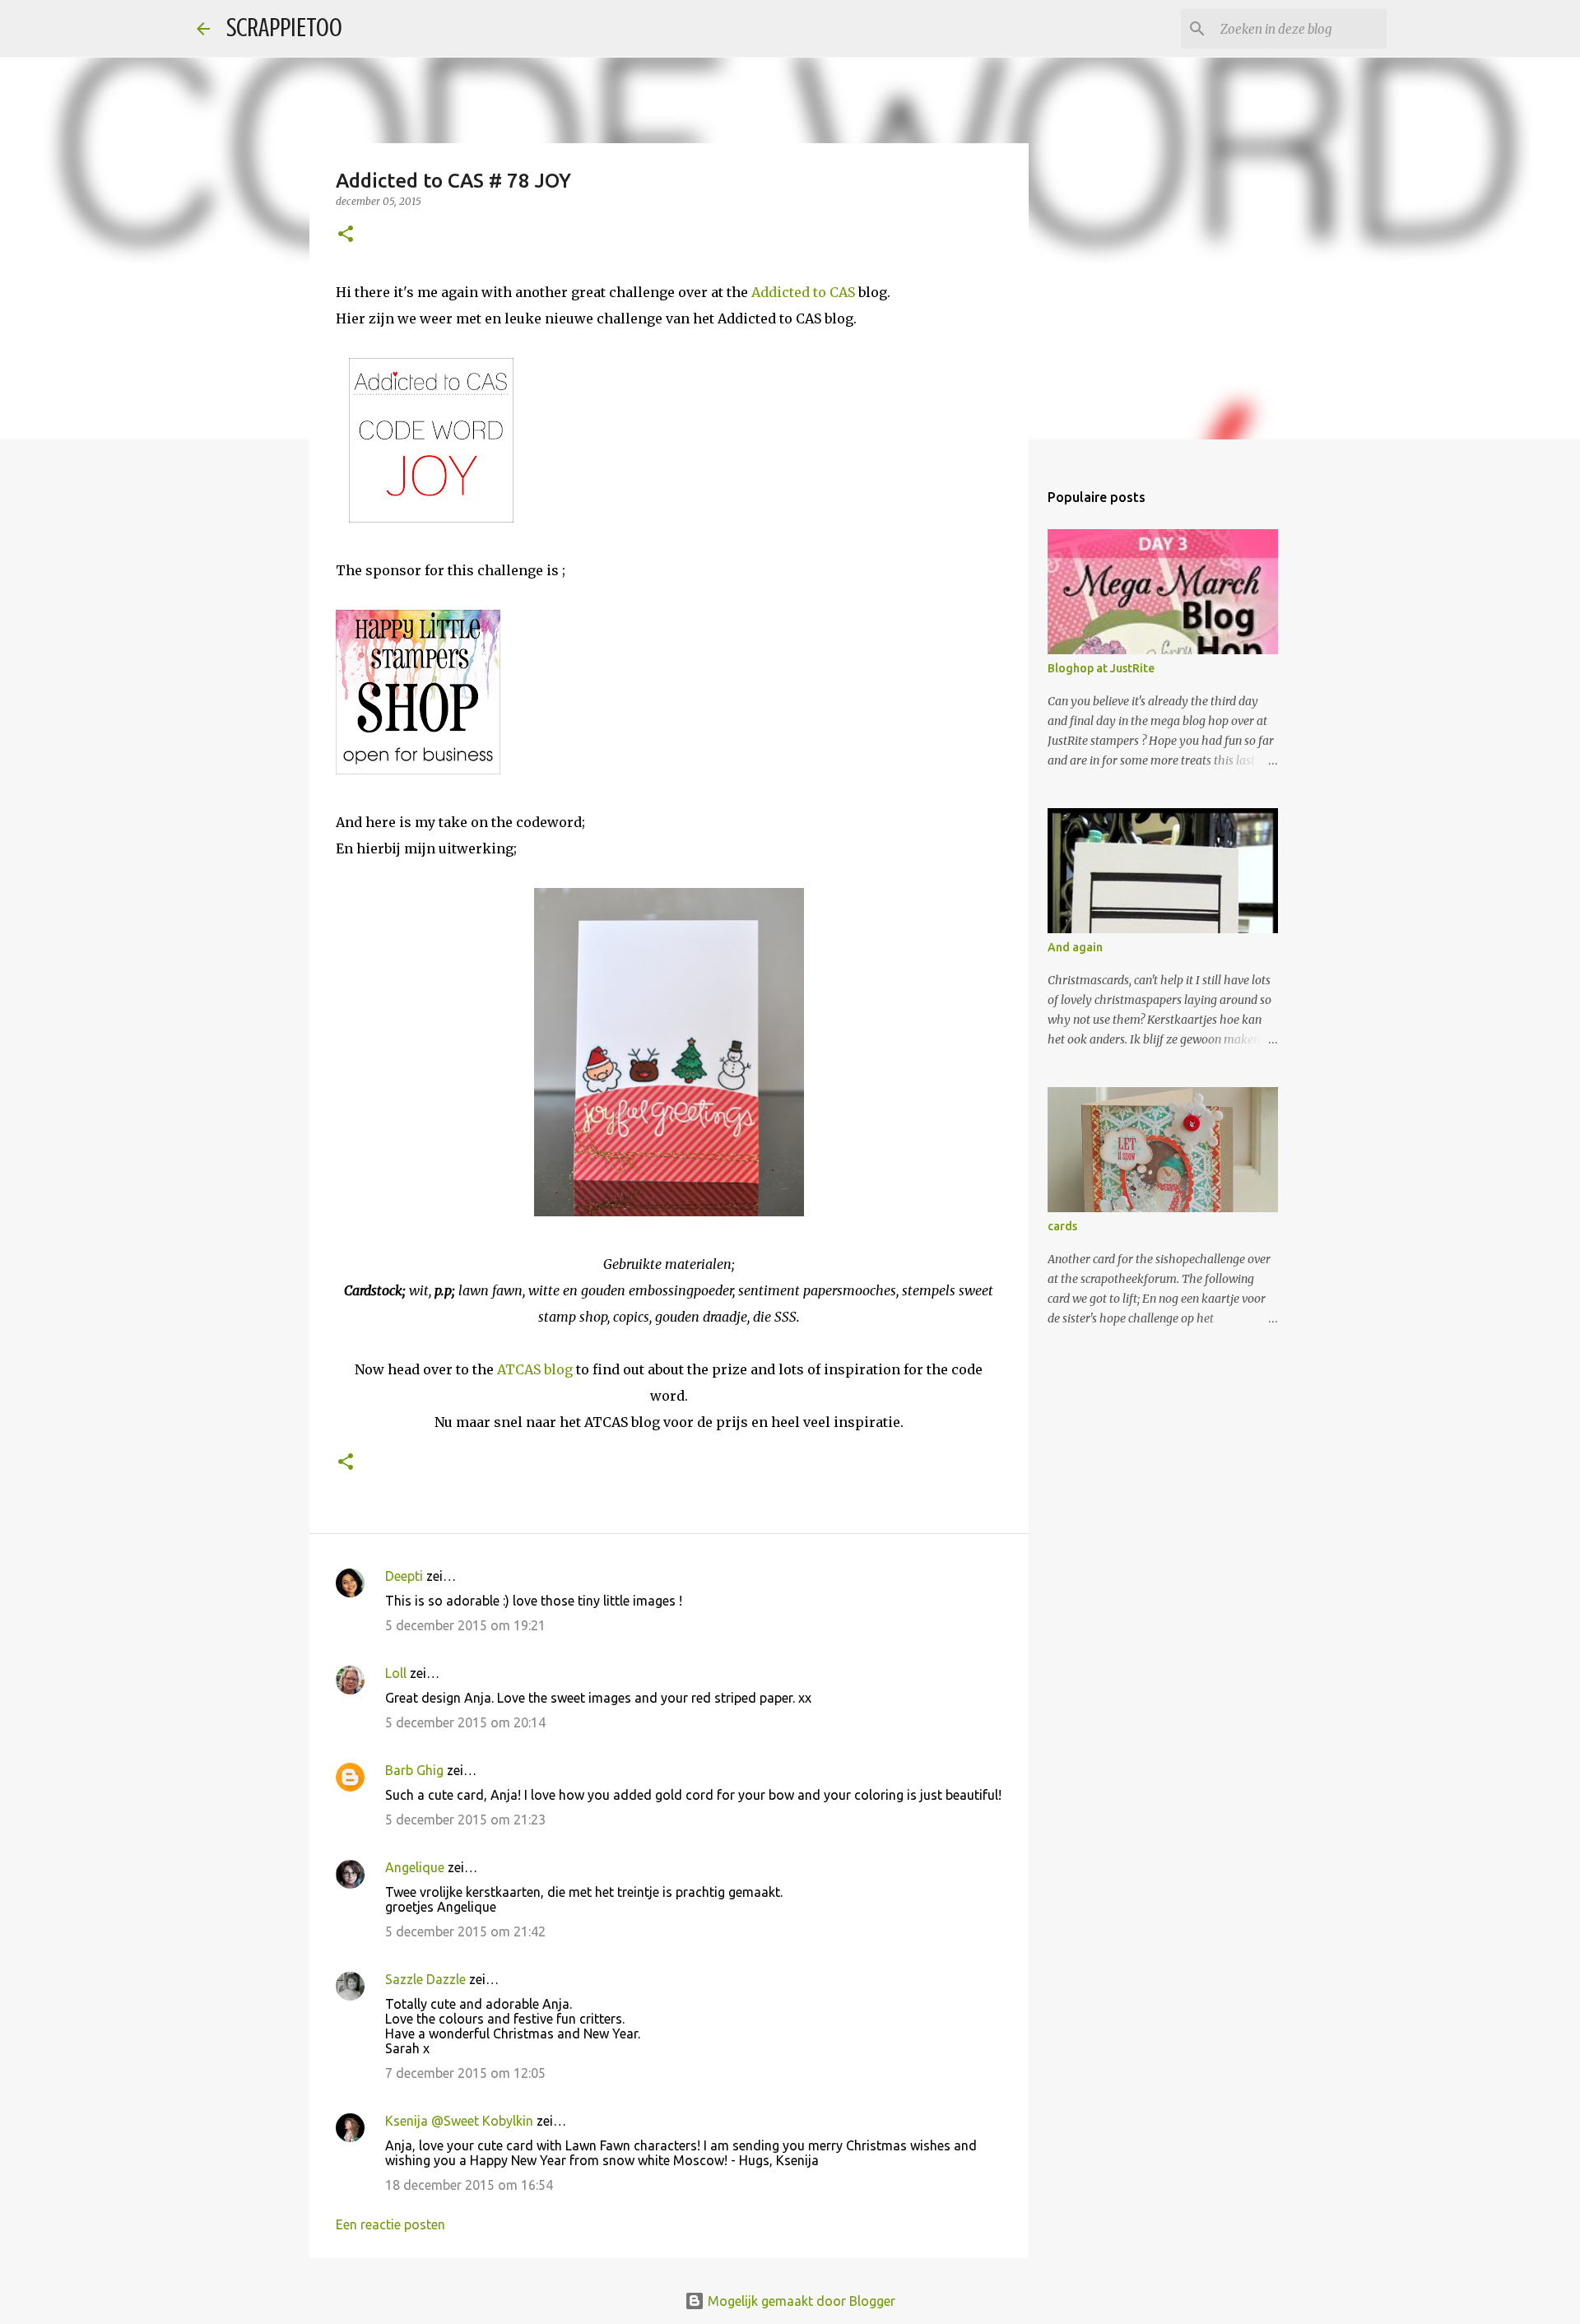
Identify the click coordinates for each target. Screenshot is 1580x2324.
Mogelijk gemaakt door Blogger (800, 2301)
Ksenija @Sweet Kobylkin (459, 2121)
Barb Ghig (414, 1770)
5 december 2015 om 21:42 (465, 1931)
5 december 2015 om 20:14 (465, 1722)
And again (1075, 947)
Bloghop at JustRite (1101, 668)
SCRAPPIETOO (284, 28)
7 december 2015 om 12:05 (465, 2073)
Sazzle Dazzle (425, 1979)
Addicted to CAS (803, 292)
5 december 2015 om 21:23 (465, 1820)
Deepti (404, 1576)
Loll (396, 1673)
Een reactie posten (390, 2224)
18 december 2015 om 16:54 (469, 2185)
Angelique (415, 1867)
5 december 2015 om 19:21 (465, 1625)
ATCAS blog (535, 1369)
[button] (346, 235)
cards (1062, 1226)
